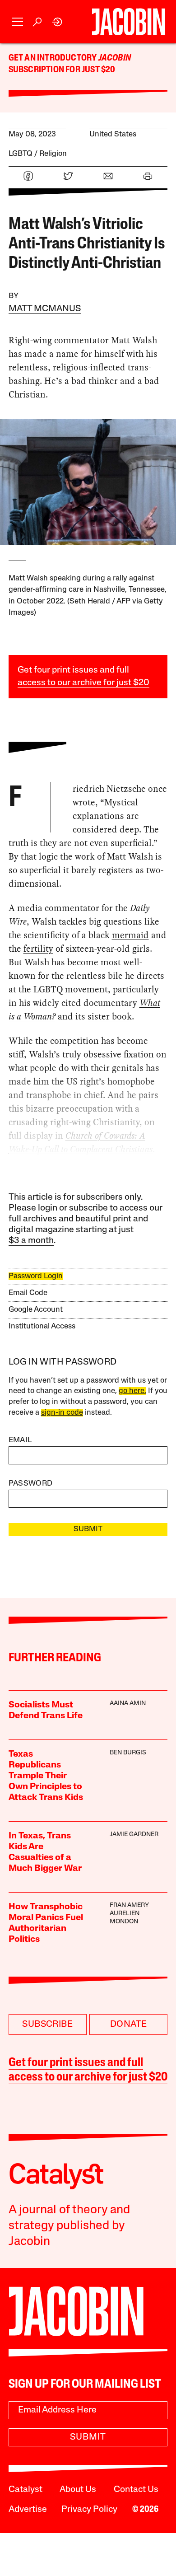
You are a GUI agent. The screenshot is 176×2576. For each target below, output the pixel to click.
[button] (17, 22)
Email (20, 1440)
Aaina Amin (128, 1704)
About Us (78, 2490)
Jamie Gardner (134, 1835)
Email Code (28, 1293)
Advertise (28, 2510)
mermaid (130, 935)
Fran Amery (129, 1905)
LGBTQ (21, 154)
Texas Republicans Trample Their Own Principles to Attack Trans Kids (46, 1776)
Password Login (36, 1276)
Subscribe (47, 2024)
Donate (128, 2024)
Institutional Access (42, 1326)
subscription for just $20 (62, 70)
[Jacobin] (129, 22)
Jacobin (115, 58)
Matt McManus (45, 309)
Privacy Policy (89, 2510)
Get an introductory (53, 58)
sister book (110, 1016)
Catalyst (25, 2490)
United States (113, 134)
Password (31, 1484)
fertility (38, 949)
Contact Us (136, 2490)
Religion (53, 154)
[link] (58, 22)
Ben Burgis (128, 1753)
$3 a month (31, 1241)
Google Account (36, 1310)
